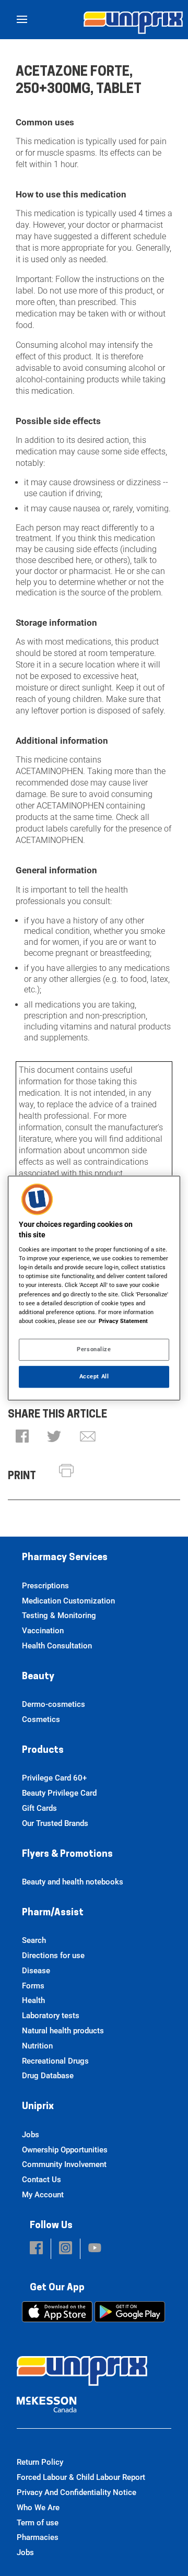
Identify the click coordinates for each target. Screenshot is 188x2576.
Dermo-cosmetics (54, 1704)
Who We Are (38, 2508)
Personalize (94, 1349)
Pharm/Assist (53, 1913)
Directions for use (53, 1956)
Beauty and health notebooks (73, 1882)
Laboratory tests (51, 2016)
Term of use (38, 2523)
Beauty (38, 1677)
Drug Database (48, 2076)
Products (43, 1751)
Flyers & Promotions (67, 1855)
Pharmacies (38, 2537)
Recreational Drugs (55, 2061)
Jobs (31, 2135)
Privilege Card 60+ (54, 1778)
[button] (22, 1437)
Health (33, 2000)
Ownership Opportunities (65, 2150)
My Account (43, 2195)
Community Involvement (64, 2164)
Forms (33, 1986)
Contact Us (42, 2180)
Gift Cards (39, 1808)
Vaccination (43, 1631)
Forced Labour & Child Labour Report (81, 2477)
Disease (36, 1971)
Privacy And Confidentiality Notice (77, 2492)
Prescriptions (45, 1586)
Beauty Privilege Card (59, 1793)
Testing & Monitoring (59, 1615)
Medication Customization (68, 1601)
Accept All (94, 1376)
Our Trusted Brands (55, 1823)
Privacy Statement (123, 1321)
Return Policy (40, 2462)
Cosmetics (41, 1719)
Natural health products (63, 2031)
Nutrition (37, 2046)
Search (34, 1940)
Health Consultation (57, 1646)
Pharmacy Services (65, 1558)
